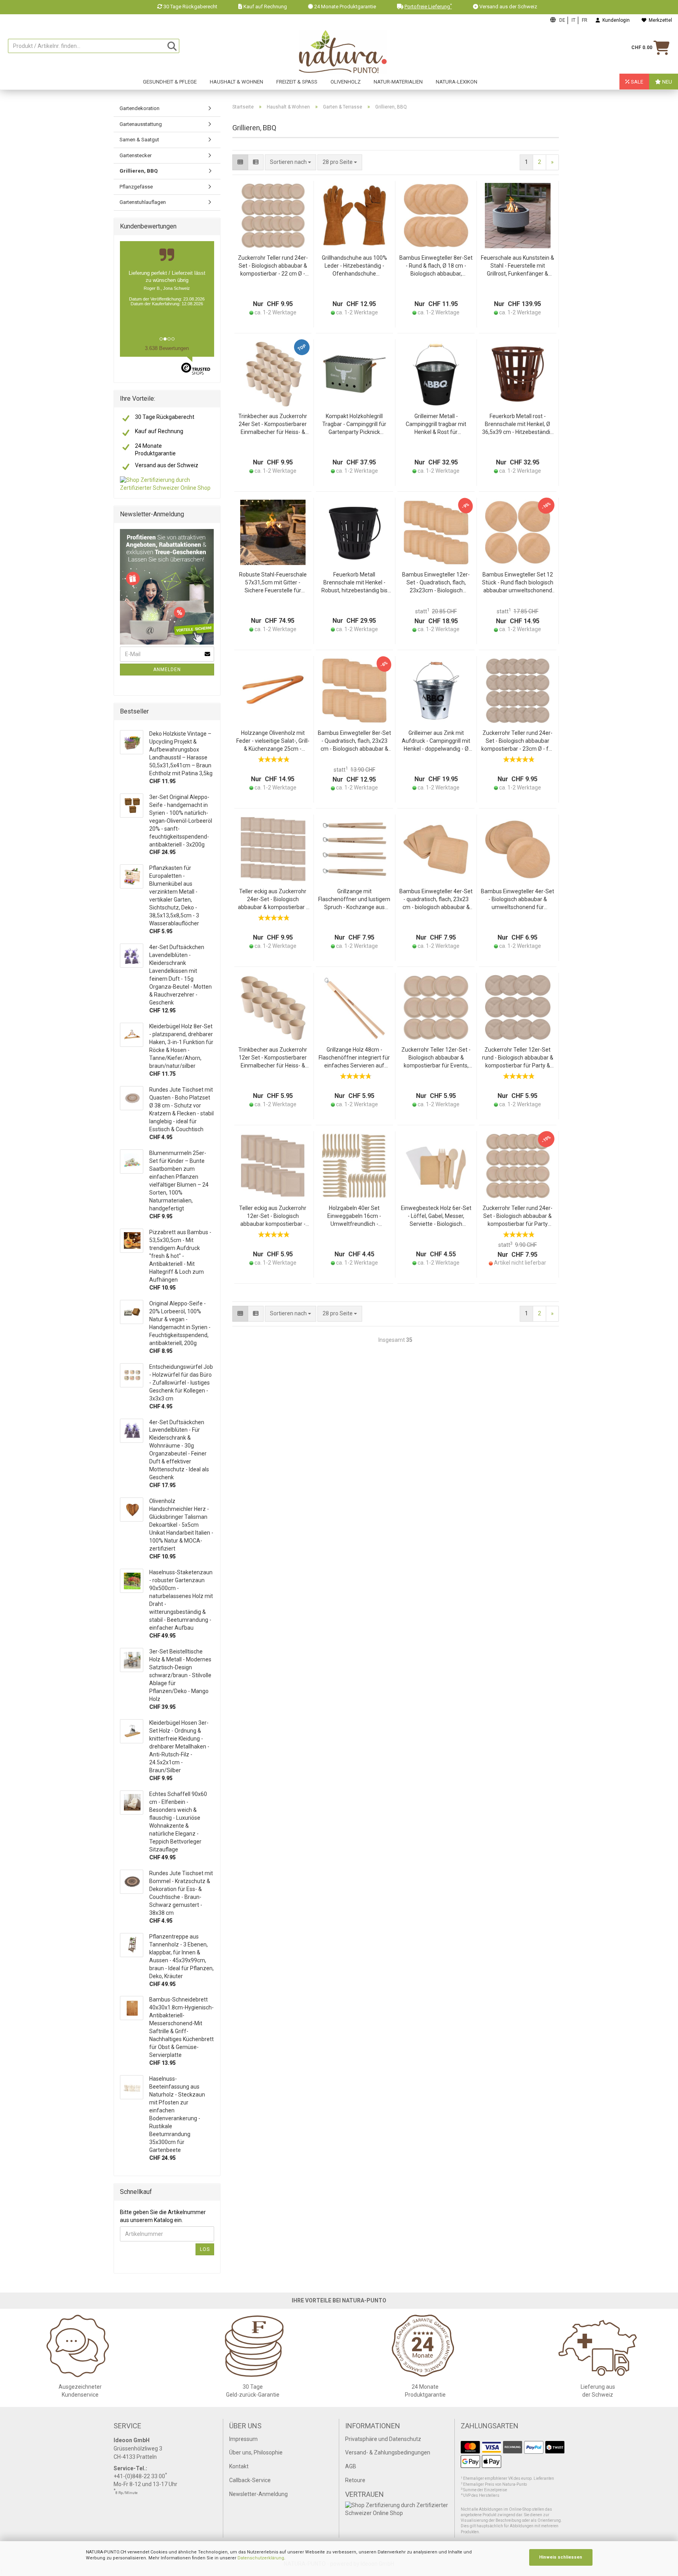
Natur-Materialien (398, 82)
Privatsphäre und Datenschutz (383, 2439)
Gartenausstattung (141, 124)
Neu (667, 82)
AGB (351, 2466)
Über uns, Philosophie (256, 2452)
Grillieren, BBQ (139, 171)
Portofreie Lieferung (428, 7)
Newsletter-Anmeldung (258, 2494)
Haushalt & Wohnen (236, 82)
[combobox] (340, 162)
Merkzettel (659, 20)
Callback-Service (250, 2480)
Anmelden (167, 670)
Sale (636, 82)
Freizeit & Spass (297, 82)
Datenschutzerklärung (261, 2558)
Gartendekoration (140, 108)
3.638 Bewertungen (167, 348)
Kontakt (239, 2466)
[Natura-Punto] (343, 52)
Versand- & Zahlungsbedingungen (388, 2452)
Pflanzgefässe (136, 187)
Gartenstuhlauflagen (143, 202)
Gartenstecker (136, 155)
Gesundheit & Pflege (170, 82)
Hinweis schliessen (561, 2557)
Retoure (355, 2480)
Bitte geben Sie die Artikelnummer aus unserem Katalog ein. (163, 2216)
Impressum (243, 2439)
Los (205, 2249)
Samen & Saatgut (139, 140)
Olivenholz (346, 82)
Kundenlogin (615, 20)
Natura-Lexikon (457, 82)
